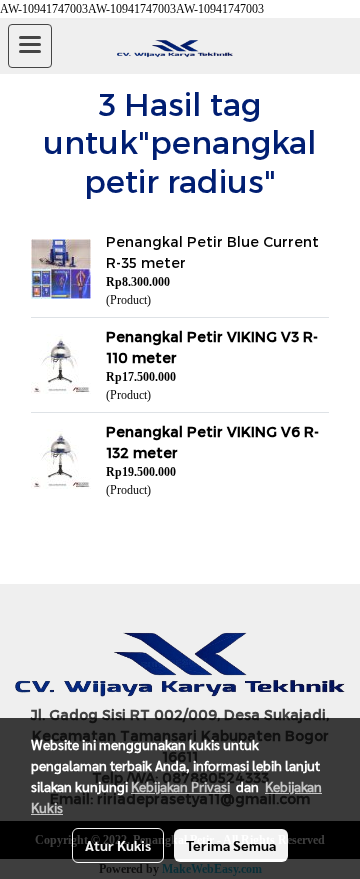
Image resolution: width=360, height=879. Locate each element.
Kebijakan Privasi (180, 786)
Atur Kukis (118, 845)
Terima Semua (231, 845)
